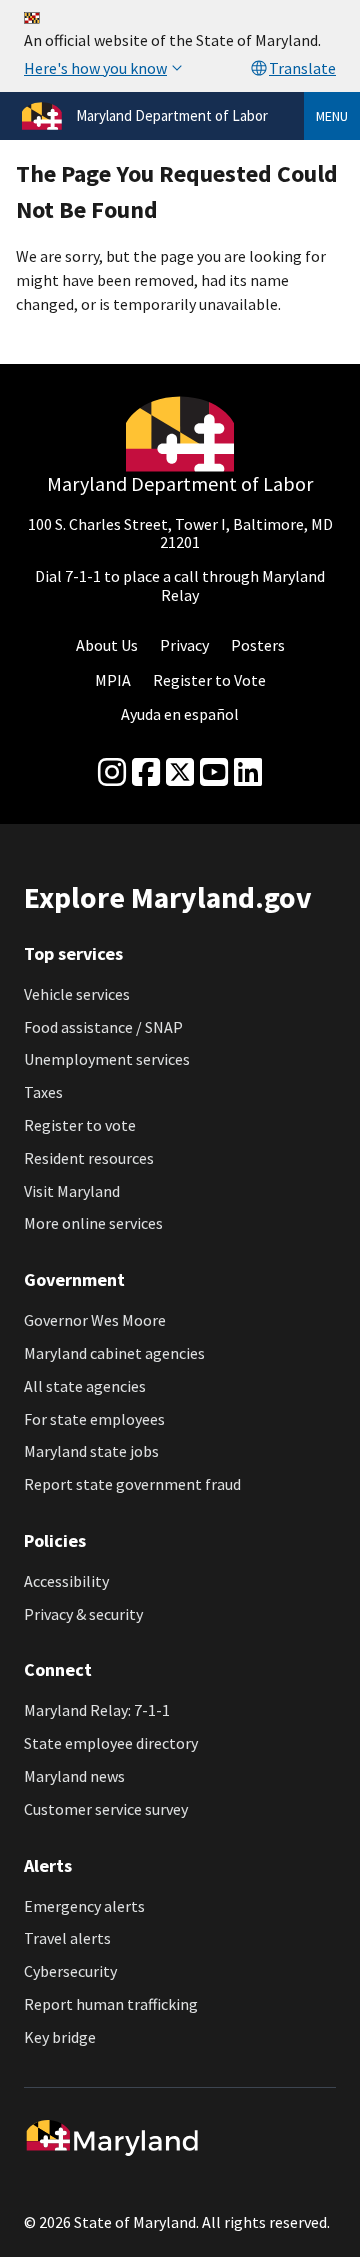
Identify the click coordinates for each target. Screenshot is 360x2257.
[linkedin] (248, 773)
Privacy (184, 645)
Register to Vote (209, 680)
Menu (332, 116)
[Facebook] (146, 773)
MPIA (113, 680)
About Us (107, 645)
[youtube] (214, 773)
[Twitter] (180, 773)
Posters (258, 645)
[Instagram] (112, 773)
